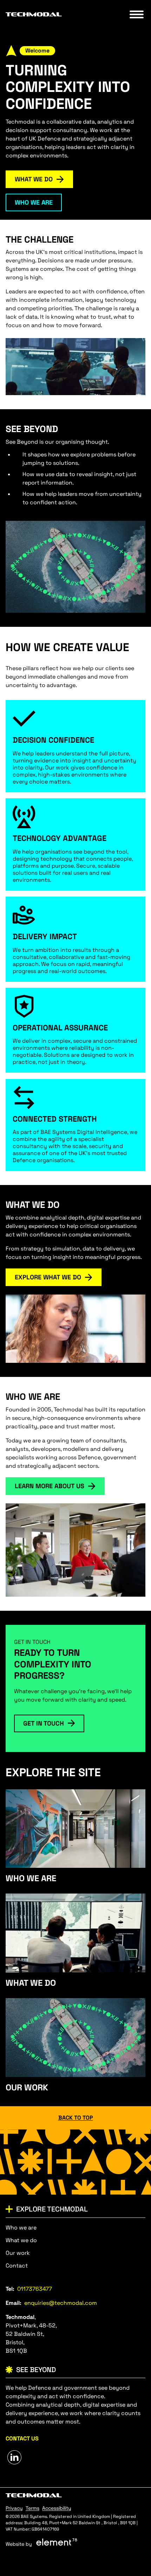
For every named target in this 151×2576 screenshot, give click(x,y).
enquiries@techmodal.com (61, 2303)
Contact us (22, 2438)
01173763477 (35, 2289)
